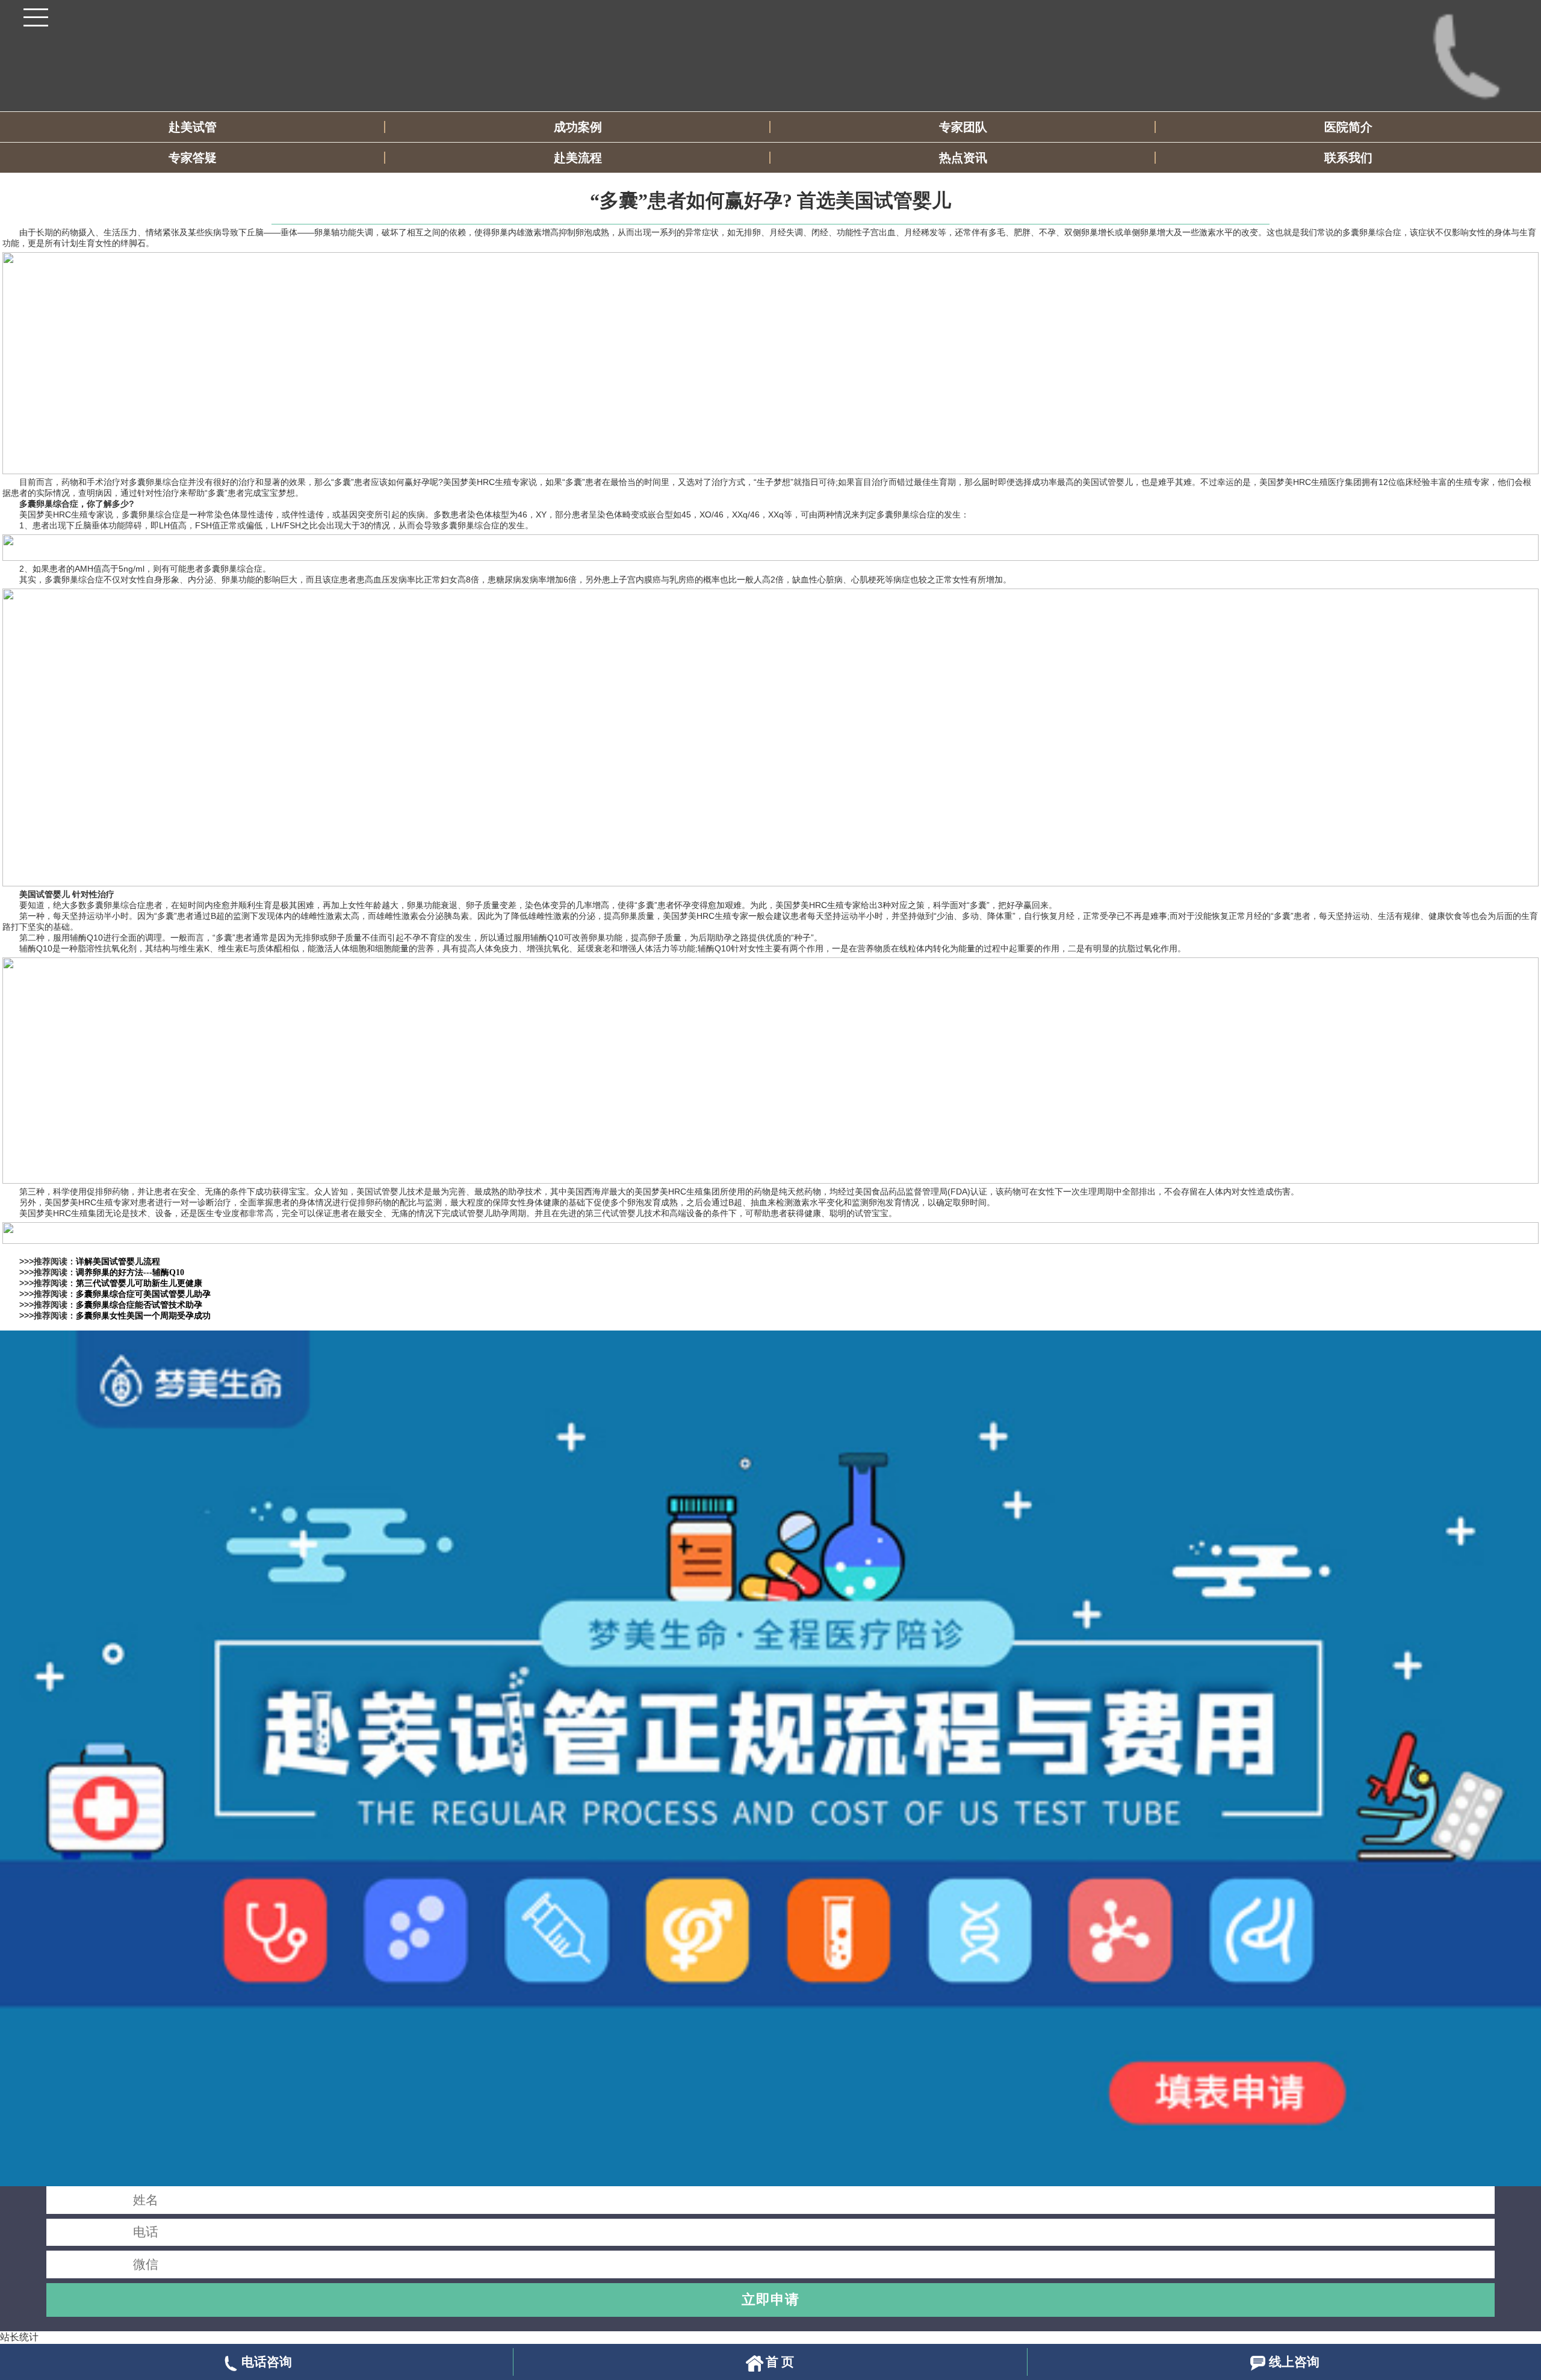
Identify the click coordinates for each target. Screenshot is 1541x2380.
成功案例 (578, 127)
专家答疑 (193, 158)
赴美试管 (193, 127)
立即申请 (770, 2299)
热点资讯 (963, 158)
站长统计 (19, 2337)
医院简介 (1348, 127)
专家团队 (963, 127)
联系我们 (1348, 158)
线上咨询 (1294, 2362)
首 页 (780, 2362)
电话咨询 (267, 2362)
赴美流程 (578, 158)
